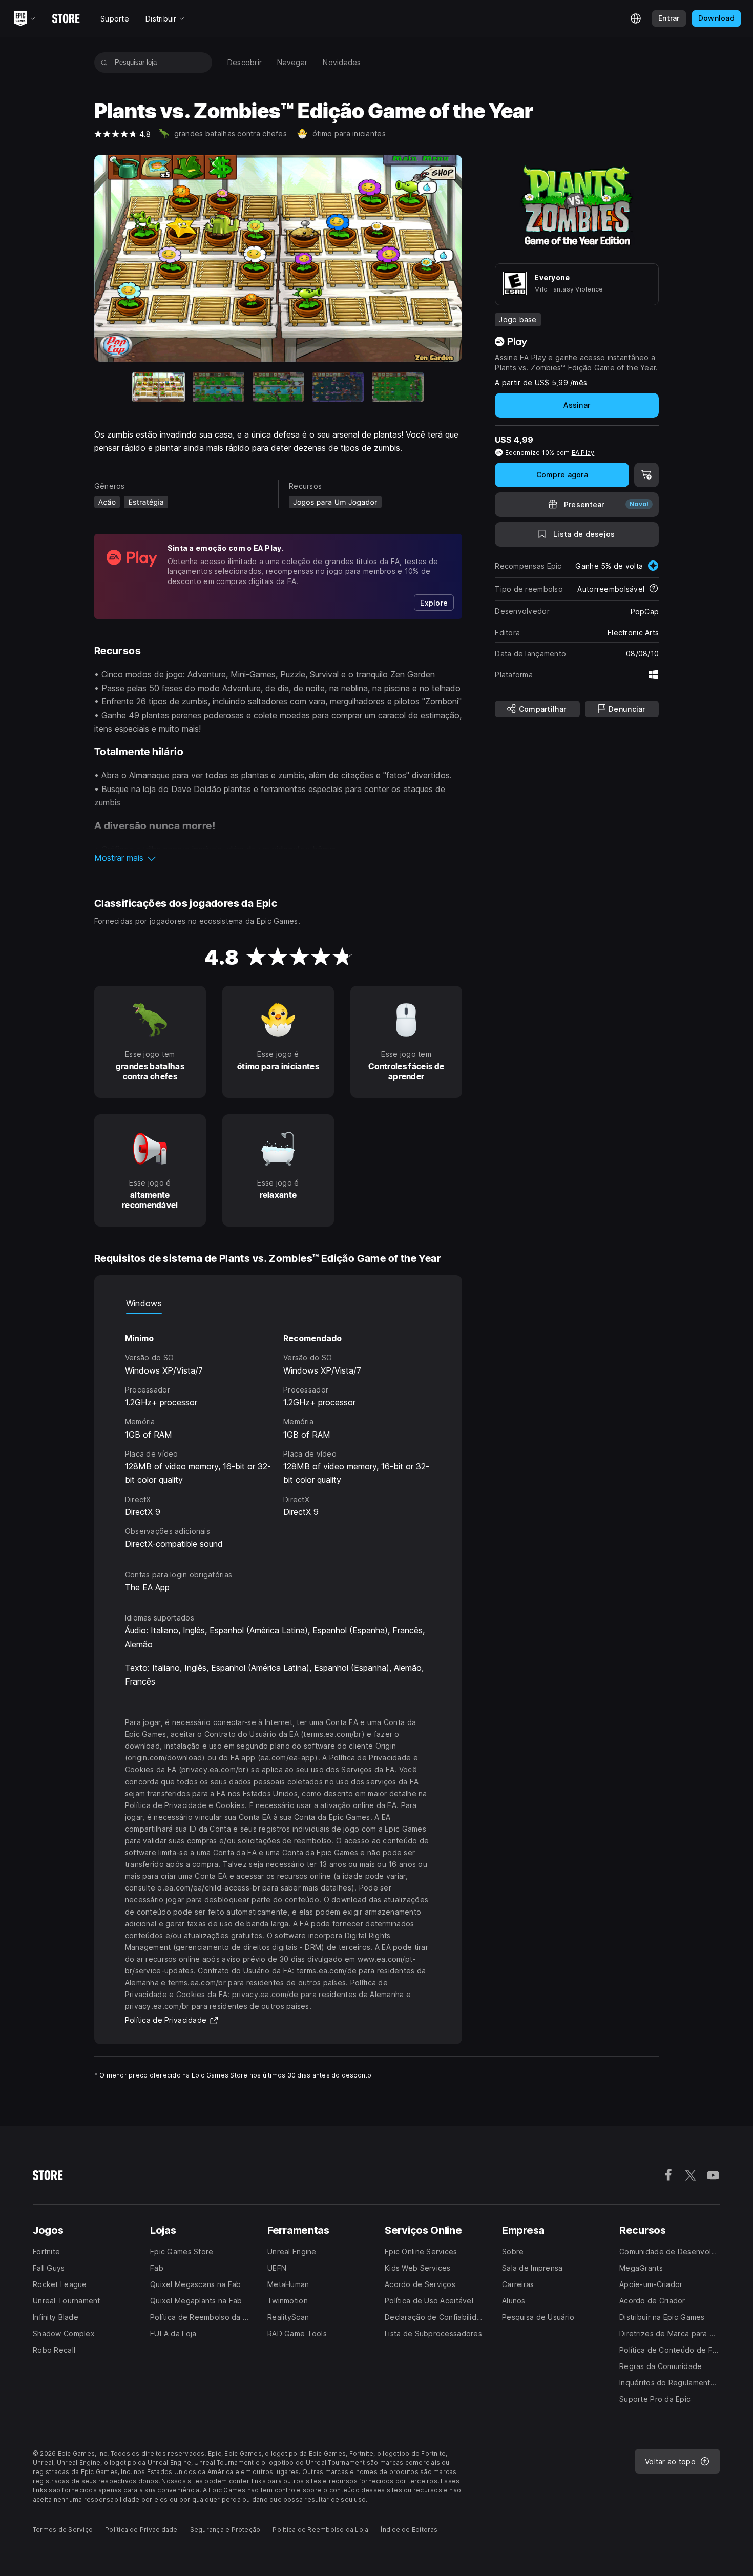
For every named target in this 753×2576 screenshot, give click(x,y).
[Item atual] (159, 387)
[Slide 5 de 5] (398, 387)
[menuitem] (245, 63)
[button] (278, 858)
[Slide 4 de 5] (338, 387)
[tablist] (278, 1303)
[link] (434, 603)
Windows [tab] (144, 1303)
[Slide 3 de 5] (278, 387)
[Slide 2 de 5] (218, 387)
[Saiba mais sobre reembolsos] (654, 589)
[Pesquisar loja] (104, 63)
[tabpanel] (278, 1432)
